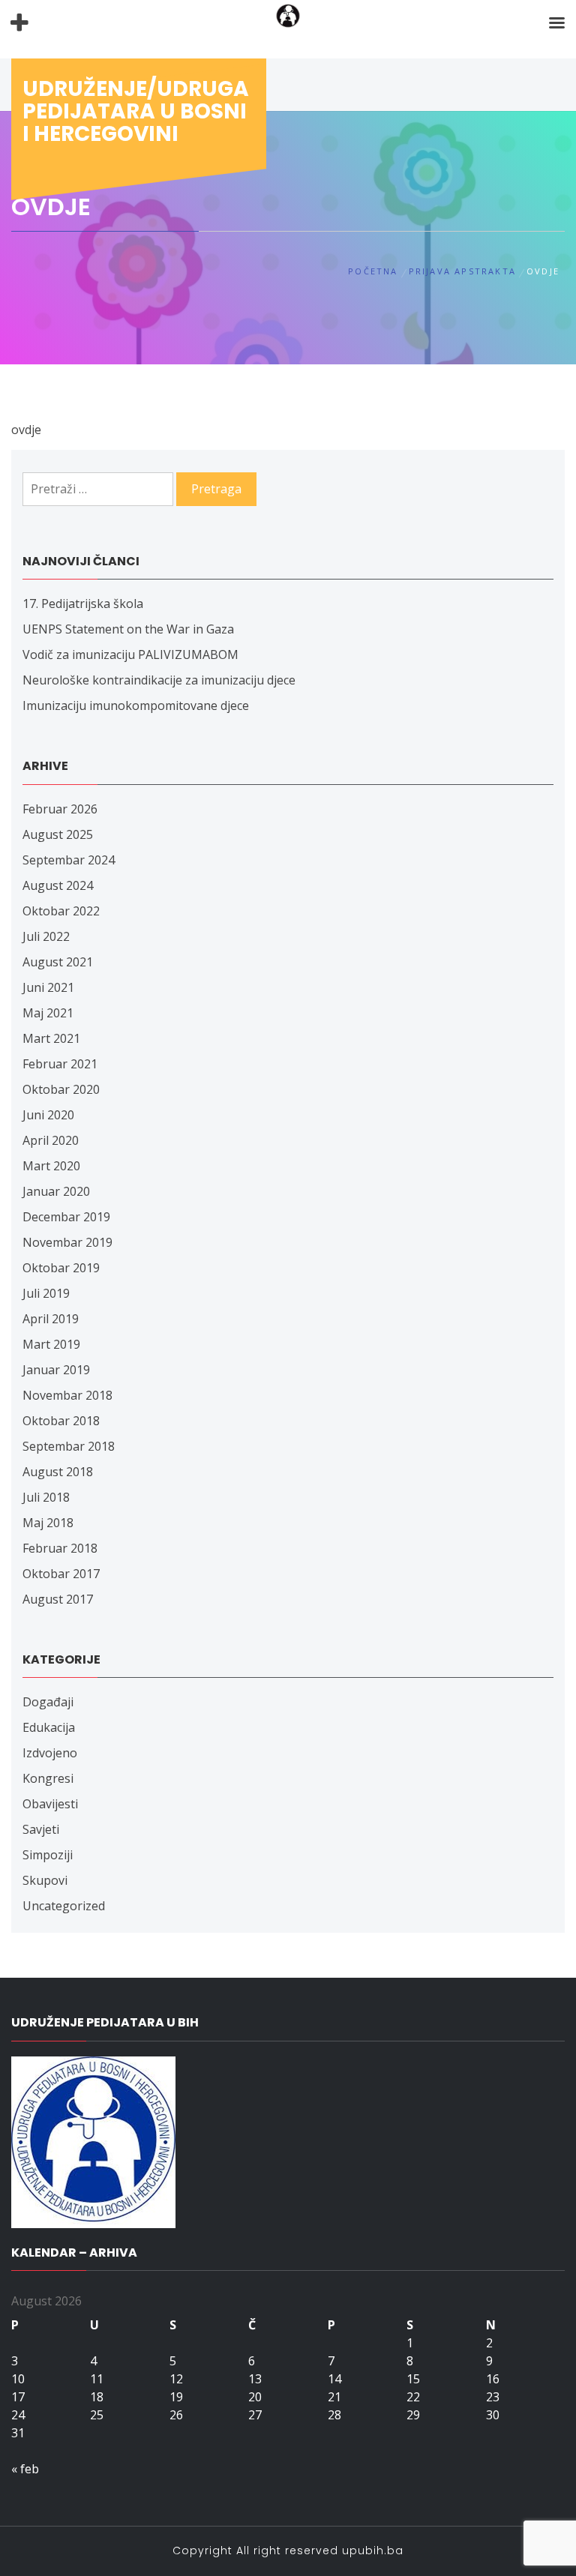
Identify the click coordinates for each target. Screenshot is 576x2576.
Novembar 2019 (67, 1242)
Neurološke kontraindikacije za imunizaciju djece (159, 680)
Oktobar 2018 (61, 1421)
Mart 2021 (51, 1038)
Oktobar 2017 (61, 1574)
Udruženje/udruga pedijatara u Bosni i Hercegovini (136, 111)
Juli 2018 (46, 1497)
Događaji (48, 1702)
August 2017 (58, 1599)
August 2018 (58, 1472)
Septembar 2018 (69, 1446)
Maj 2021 (48, 1013)
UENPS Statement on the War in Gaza (128, 629)
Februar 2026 (60, 809)
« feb (25, 2469)
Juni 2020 (48, 1115)
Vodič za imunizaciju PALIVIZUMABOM (130, 654)
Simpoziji (48, 1855)
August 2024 (58, 885)
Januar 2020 (56, 1191)
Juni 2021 (48, 987)
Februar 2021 (60, 1064)
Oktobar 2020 (61, 1089)
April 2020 (51, 1140)
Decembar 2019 (66, 1217)
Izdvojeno (50, 1753)
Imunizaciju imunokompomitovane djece (136, 705)
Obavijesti (50, 1804)
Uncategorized (64, 1906)
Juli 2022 (46, 936)
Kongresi (48, 1778)
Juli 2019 (46, 1293)
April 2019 (51, 1319)
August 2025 (58, 834)
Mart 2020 (51, 1166)
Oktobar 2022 (61, 911)
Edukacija (49, 1727)
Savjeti (41, 1829)
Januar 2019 (56, 1370)
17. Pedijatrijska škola (83, 604)
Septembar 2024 (69, 860)
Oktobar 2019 (61, 1268)
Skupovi (45, 1880)
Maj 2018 (48, 1523)
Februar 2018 (60, 1548)
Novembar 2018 (67, 1395)
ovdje (26, 430)
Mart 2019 (51, 1344)
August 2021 (58, 962)
